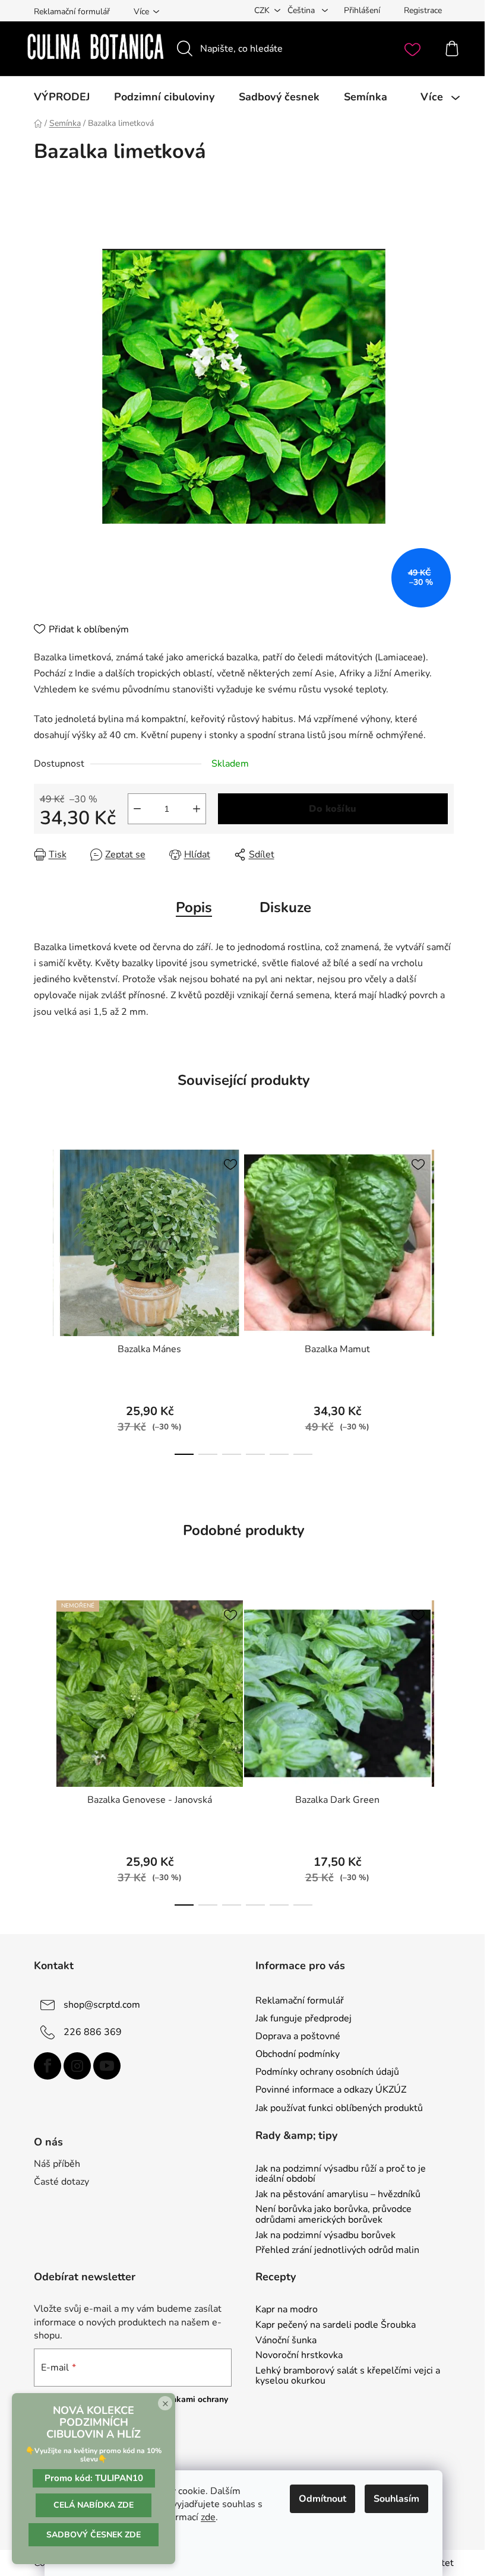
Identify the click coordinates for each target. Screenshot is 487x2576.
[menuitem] (62, 97)
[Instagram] (77, 2066)
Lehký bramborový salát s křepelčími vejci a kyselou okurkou (348, 2376)
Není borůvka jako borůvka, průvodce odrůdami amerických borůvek (333, 2215)
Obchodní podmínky (298, 2054)
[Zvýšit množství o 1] (197, 809)
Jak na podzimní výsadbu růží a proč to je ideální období (341, 2174)
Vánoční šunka (286, 2341)
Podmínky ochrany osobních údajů (327, 2072)
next (444, 1299)
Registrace (423, 10)
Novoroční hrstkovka (299, 2356)
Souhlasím (396, 2499)
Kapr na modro (287, 2310)
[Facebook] (48, 2066)
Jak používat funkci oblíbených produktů (339, 2108)
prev (43, 1299)
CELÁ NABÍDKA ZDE (94, 2505)
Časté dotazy (61, 2182)
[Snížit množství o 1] (137, 809)
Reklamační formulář (72, 12)
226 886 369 (93, 2032)
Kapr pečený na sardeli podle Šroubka (336, 2325)
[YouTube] (107, 2066)
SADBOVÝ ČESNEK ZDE (94, 2535)
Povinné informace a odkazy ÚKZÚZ (331, 2090)
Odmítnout (322, 2499)
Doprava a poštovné (298, 2036)
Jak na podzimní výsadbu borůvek (325, 2236)
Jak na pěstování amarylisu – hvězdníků (338, 2195)
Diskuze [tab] (285, 907)
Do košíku (333, 809)
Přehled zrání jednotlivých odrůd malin (337, 2251)
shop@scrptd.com (102, 2005)
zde (208, 2517)
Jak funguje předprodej (303, 2018)
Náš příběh (57, 2164)
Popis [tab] (194, 907)
